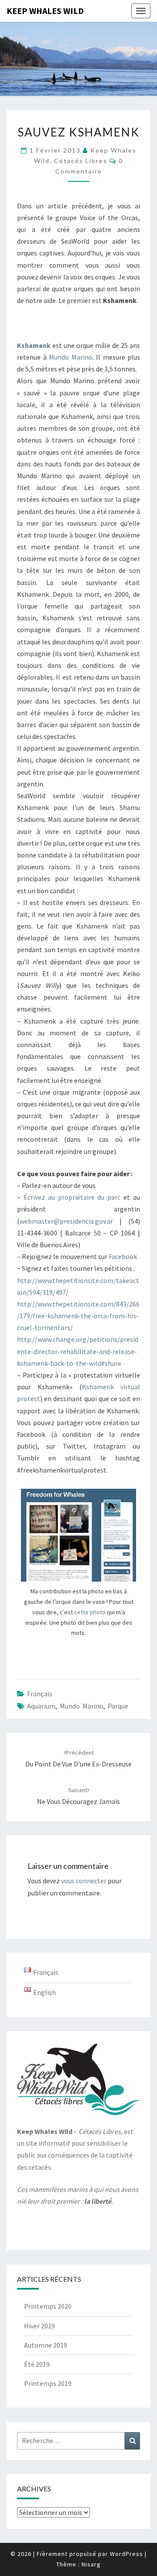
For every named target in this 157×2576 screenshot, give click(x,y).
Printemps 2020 (48, 2306)
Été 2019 (37, 2364)
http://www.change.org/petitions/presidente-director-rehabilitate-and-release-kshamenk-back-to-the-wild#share (78, 1351)
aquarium (41, 1706)
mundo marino (82, 1706)
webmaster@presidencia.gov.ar (66, 1221)
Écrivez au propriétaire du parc (72, 1197)
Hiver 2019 (39, 2326)
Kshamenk (34, 345)
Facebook (123, 1256)
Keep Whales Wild (45, 11)
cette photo (90, 1612)
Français (40, 1694)
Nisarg (91, 2564)
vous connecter (84, 1881)
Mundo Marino (71, 357)
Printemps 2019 (48, 2383)
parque (118, 1706)
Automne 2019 (46, 2345)
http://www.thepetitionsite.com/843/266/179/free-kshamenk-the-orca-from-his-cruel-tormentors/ (78, 1316)
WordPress (126, 2554)
